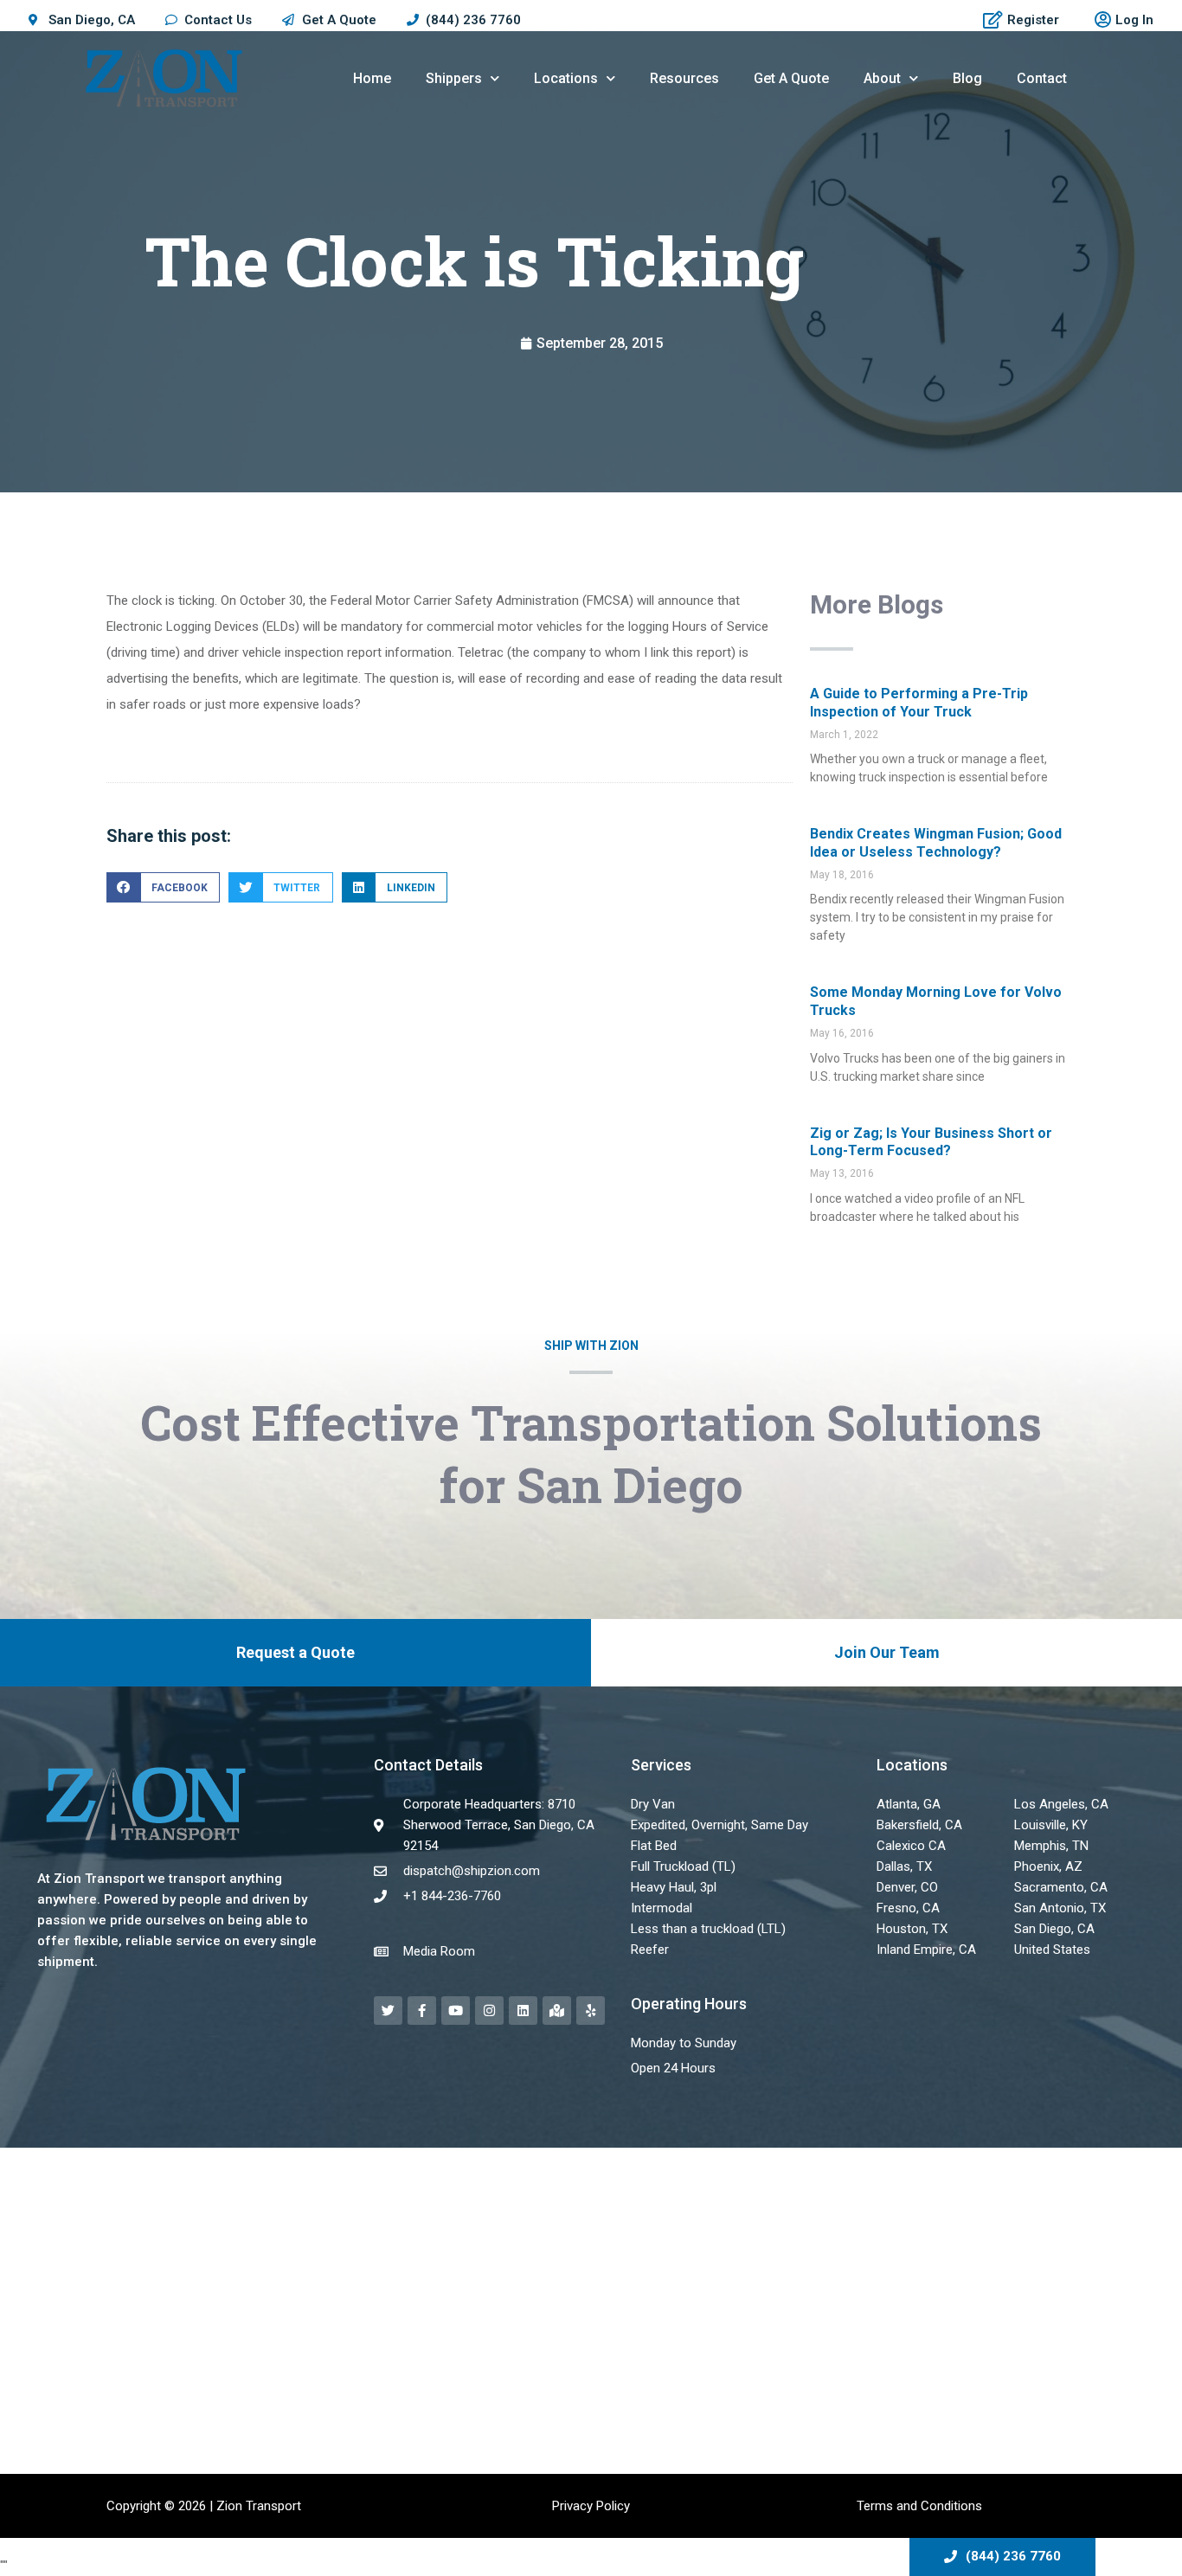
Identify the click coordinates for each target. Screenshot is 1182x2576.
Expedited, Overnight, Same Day (719, 1825)
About (882, 78)
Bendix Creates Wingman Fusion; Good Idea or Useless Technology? (936, 843)
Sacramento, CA (1061, 1887)
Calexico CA (911, 1846)
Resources (684, 78)
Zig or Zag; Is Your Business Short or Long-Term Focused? (931, 1142)
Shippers (454, 78)
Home (372, 78)
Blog (967, 78)
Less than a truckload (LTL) (708, 1929)
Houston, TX (912, 1929)
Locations (566, 78)
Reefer (650, 1950)
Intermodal (662, 1908)
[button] (163, 887)
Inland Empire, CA (926, 1950)
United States (1052, 1950)
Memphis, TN (1051, 1846)
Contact (1042, 78)
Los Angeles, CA (1061, 1804)
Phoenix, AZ (1048, 1866)
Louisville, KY (1051, 1825)
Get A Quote (791, 78)
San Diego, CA (1054, 1929)
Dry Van (653, 1804)
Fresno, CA (908, 1908)
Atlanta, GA (909, 1804)
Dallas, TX (904, 1866)
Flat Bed (654, 1846)
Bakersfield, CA (919, 1825)
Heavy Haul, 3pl (674, 1887)
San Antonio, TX (1060, 1908)
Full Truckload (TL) (683, 1866)
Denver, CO (907, 1887)
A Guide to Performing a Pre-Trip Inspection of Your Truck (919, 703)
